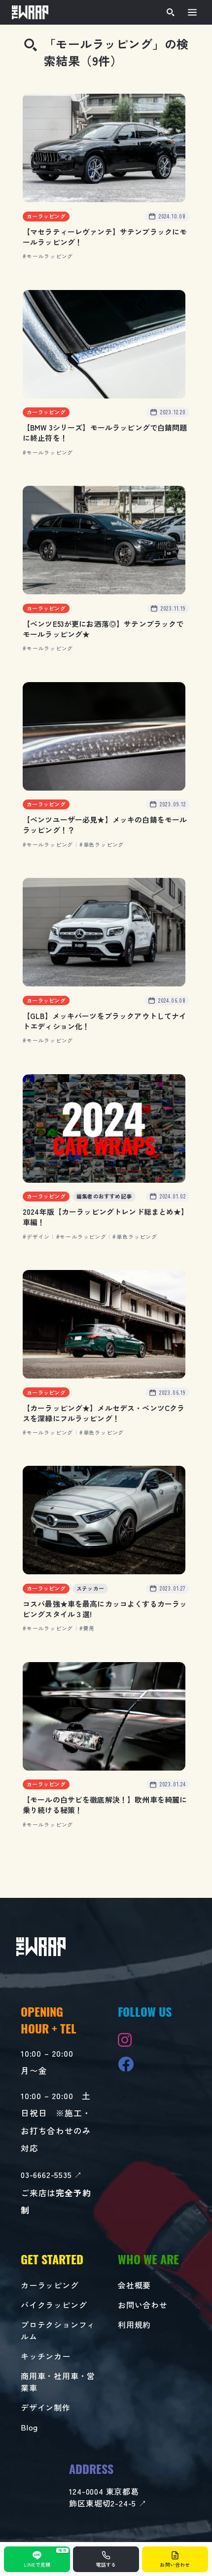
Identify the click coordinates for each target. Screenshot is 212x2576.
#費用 (87, 1628)
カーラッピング (50, 2285)
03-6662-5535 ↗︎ (52, 2175)
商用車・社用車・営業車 (58, 2382)
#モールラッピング (48, 256)
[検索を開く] (171, 12)
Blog (29, 2427)
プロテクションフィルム (58, 2330)
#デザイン (36, 1236)
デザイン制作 (46, 2407)
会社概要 (134, 2285)
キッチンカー (46, 2356)
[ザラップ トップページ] (30, 12)
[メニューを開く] (192, 12)
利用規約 (134, 2324)
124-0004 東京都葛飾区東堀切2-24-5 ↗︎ (108, 2497)
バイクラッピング (54, 2305)
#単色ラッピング (102, 844)
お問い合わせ (143, 2305)
